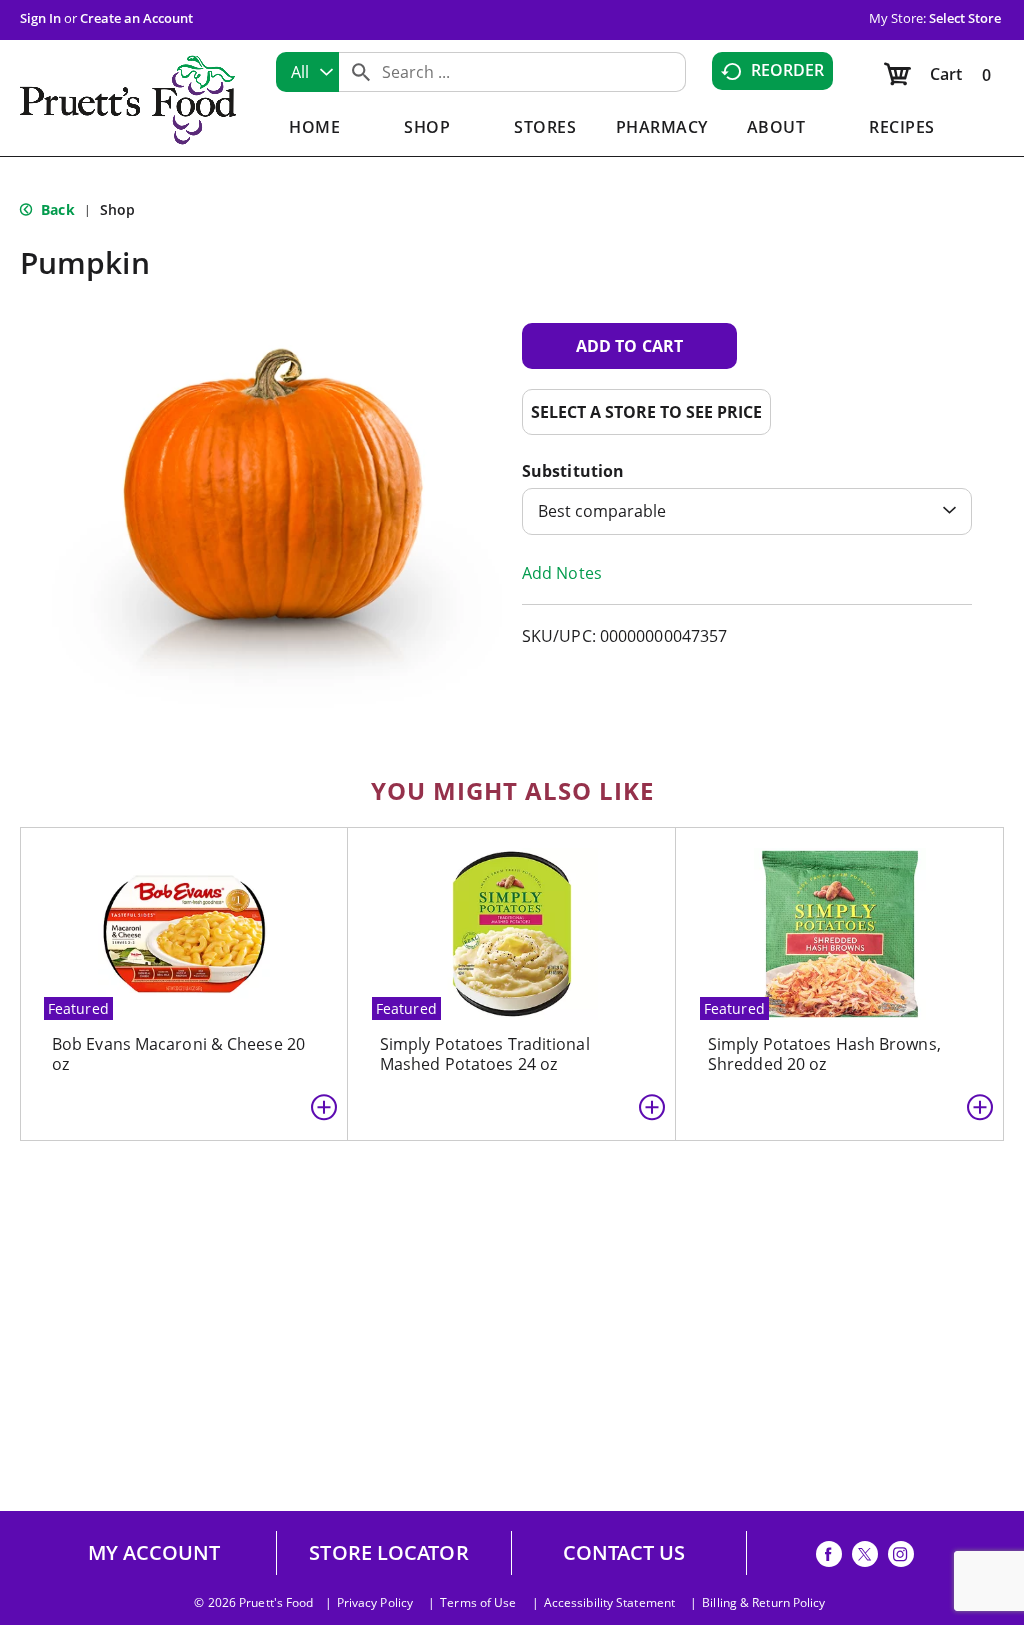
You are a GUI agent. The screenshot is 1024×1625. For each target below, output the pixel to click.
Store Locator (388, 1553)
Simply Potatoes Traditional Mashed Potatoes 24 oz (485, 1054)
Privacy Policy (375, 1603)
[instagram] (901, 1557)
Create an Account (136, 18)
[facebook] (829, 1557)
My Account (154, 1553)
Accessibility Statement (609, 1603)
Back (56, 209)
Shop (117, 209)
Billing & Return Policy (763, 1603)
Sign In (40, 18)
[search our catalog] (361, 72)
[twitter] (865, 1557)
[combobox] (307, 72)
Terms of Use (478, 1603)
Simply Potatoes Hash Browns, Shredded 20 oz (824, 1054)
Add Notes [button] (562, 573)
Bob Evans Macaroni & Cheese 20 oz (178, 1054)
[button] (629, 346)
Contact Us (624, 1553)
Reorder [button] (788, 70)
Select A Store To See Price (646, 412)
